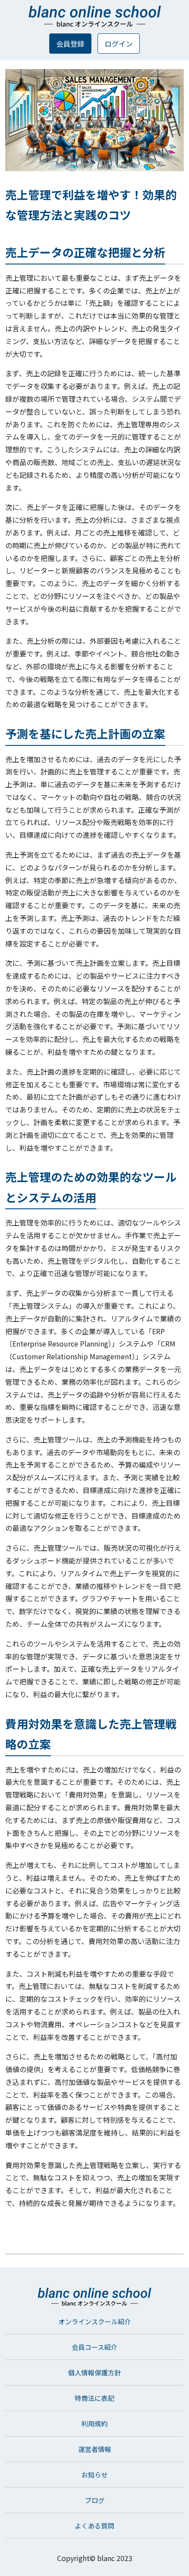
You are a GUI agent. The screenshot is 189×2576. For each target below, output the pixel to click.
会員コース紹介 (94, 2347)
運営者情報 (95, 2449)
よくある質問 (94, 2526)
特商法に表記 (94, 2398)
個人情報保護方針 (94, 2372)
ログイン (119, 44)
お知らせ (94, 2475)
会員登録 (70, 44)
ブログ (95, 2500)
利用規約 (94, 2424)
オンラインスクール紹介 (95, 2321)
